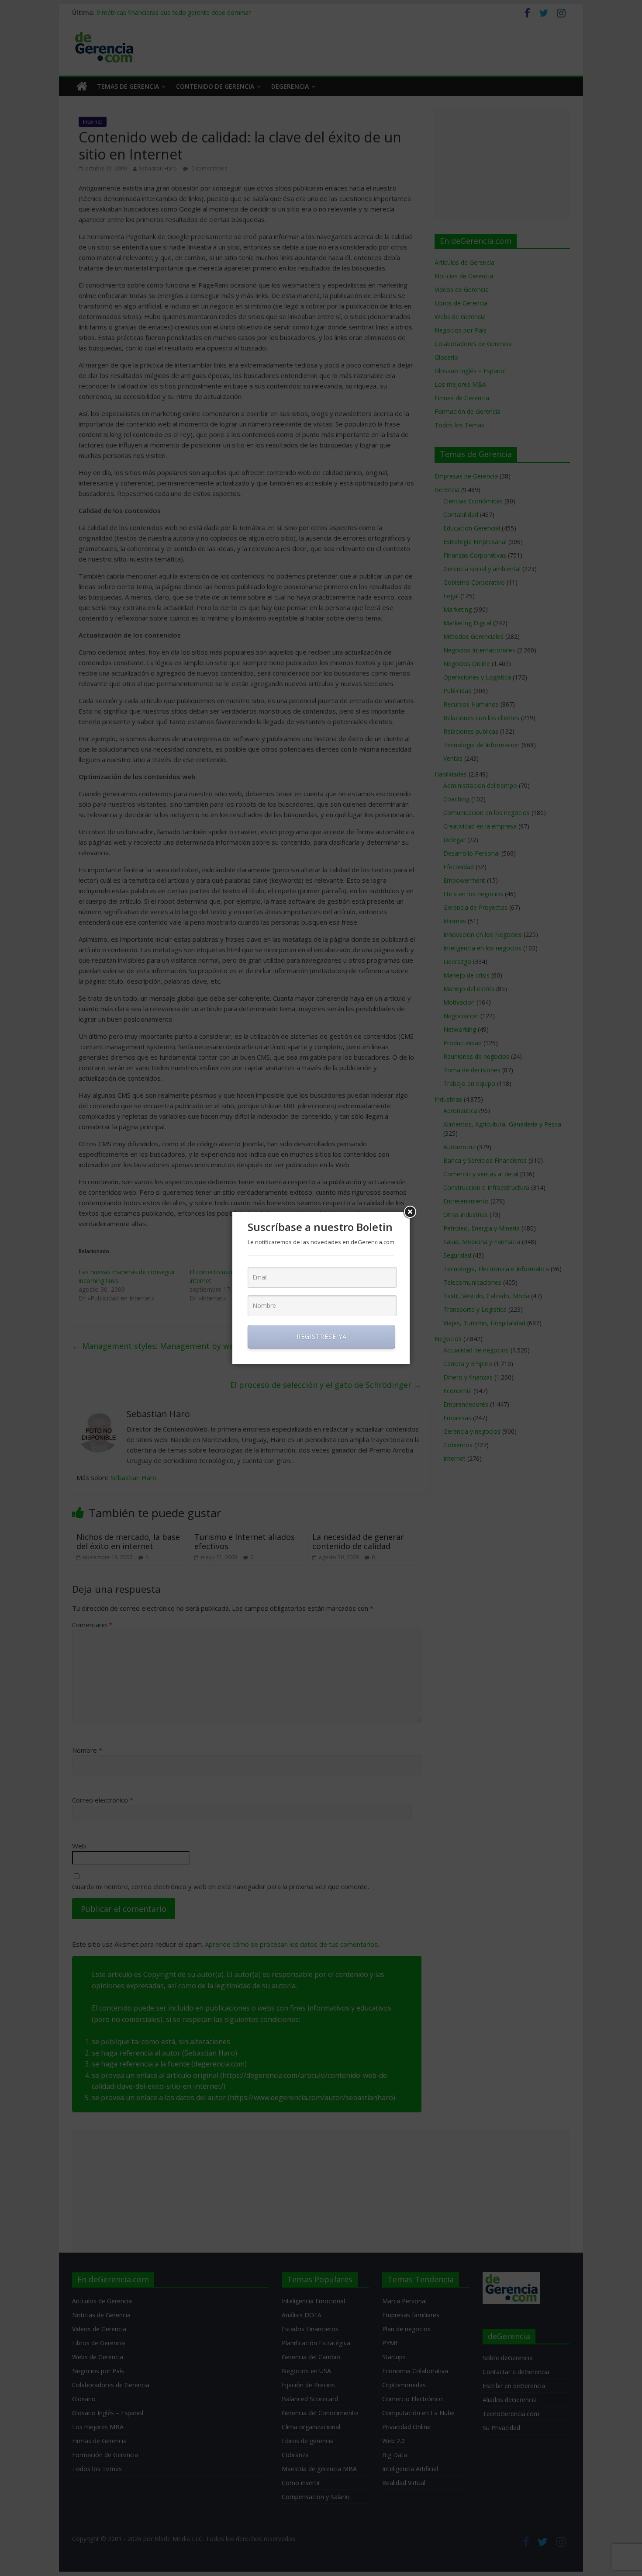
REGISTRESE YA (322, 1337)
